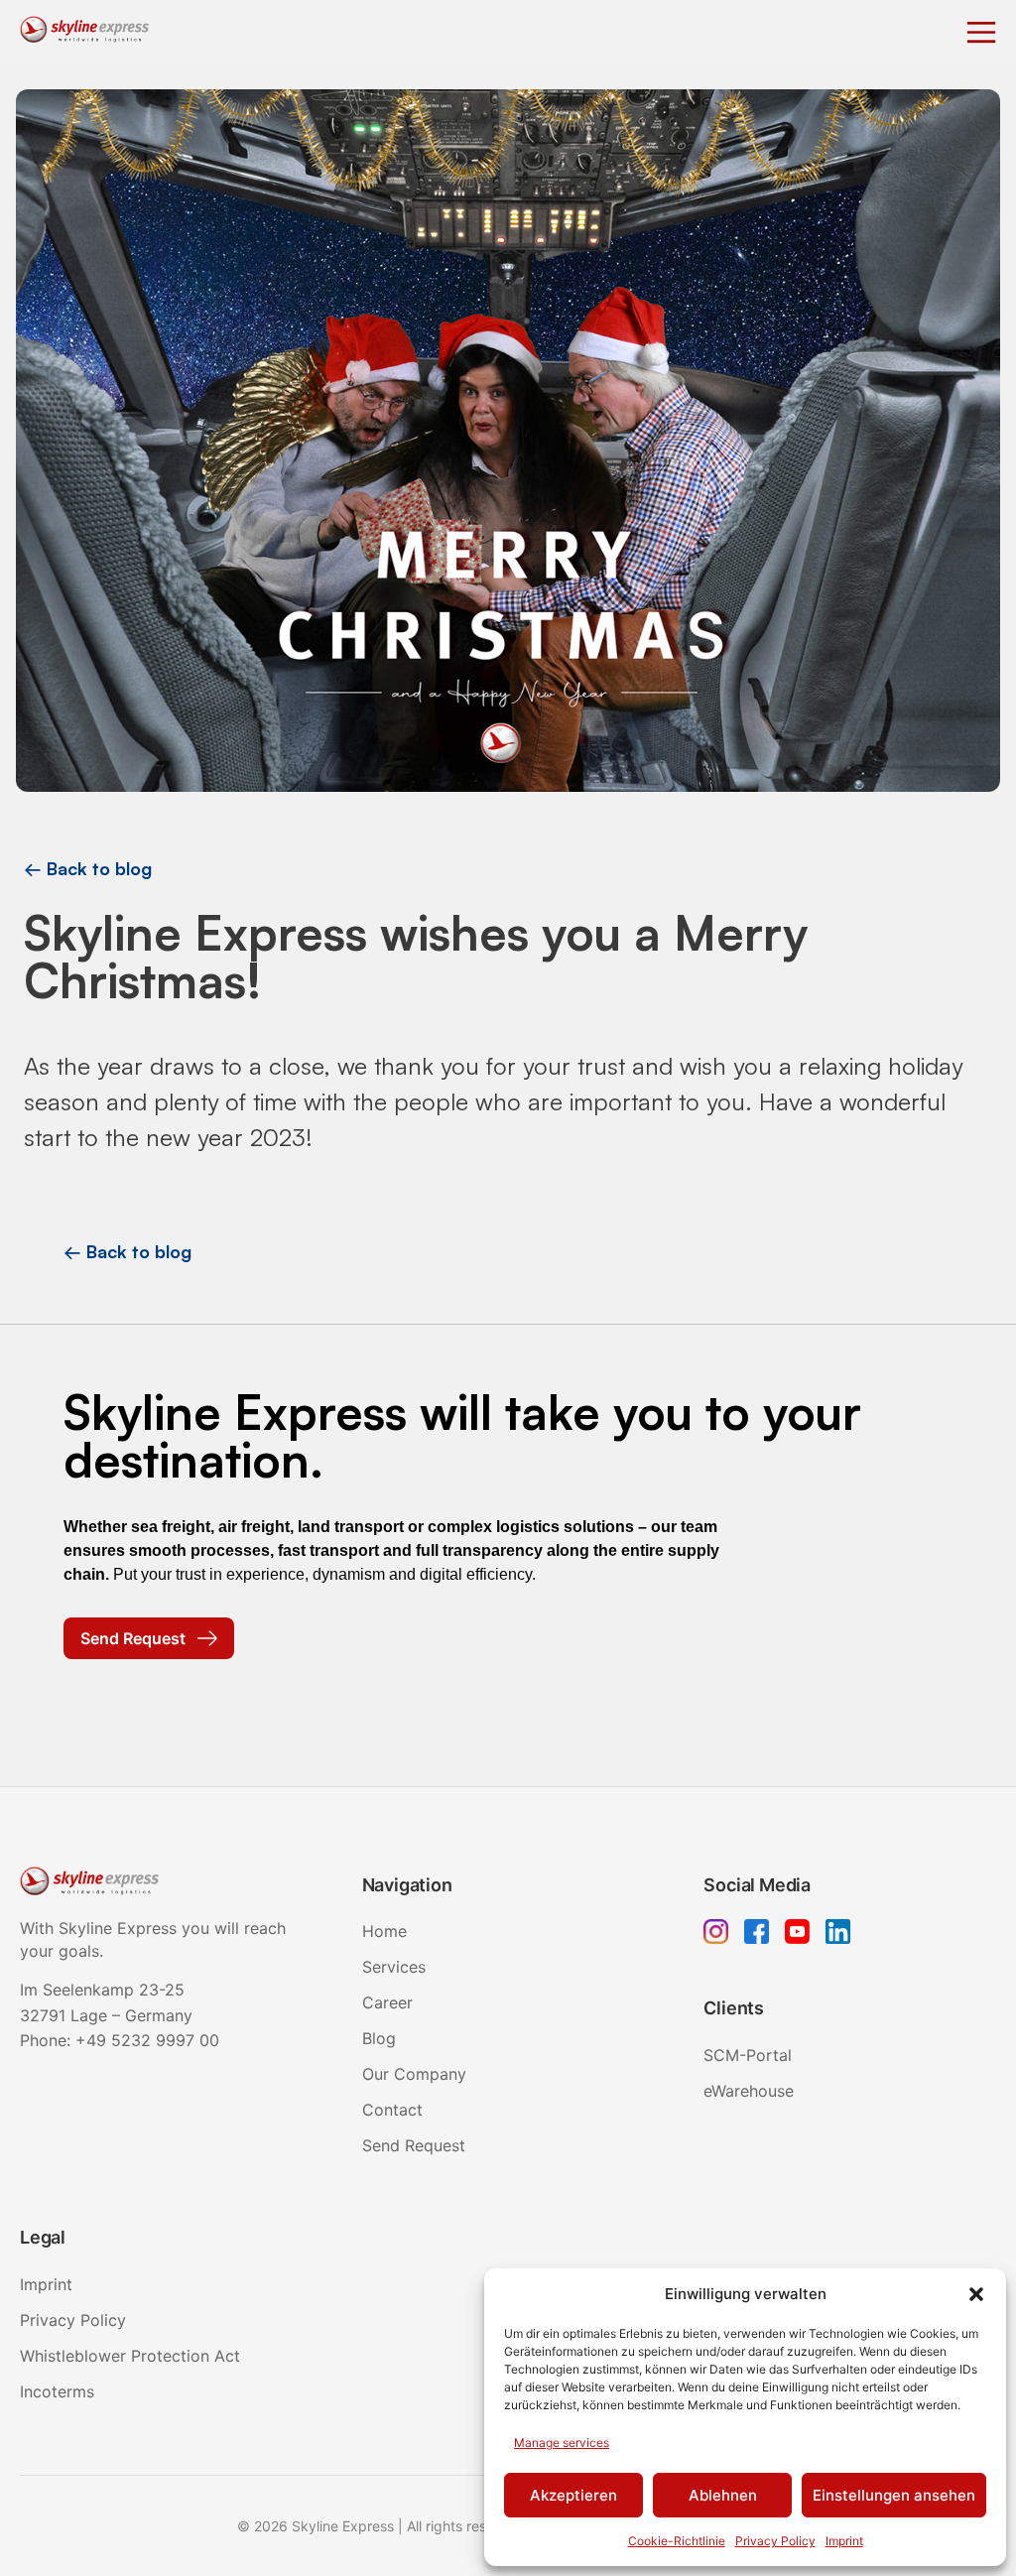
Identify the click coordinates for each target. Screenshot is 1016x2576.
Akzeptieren (573, 2495)
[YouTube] (797, 1934)
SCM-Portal (748, 2055)
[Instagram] (716, 1934)
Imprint (844, 2541)
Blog (379, 2038)
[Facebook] (757, 1934)
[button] (976, 2294)
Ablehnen (723, 2495)
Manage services (562, 2443)
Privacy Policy (775, 2541)
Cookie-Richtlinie (677, 2541)
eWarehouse (749, 2091)
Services (394, 1967)
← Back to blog (88, 868)
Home (384, 1931)
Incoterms (57, 2391)
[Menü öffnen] (981, 33)
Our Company (414, 2074)
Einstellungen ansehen (894, 2495)
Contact (392, 2110)
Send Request (414, 2145)
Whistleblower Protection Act (130, 2356)
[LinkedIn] (838, 1934)
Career (387, 2002)
